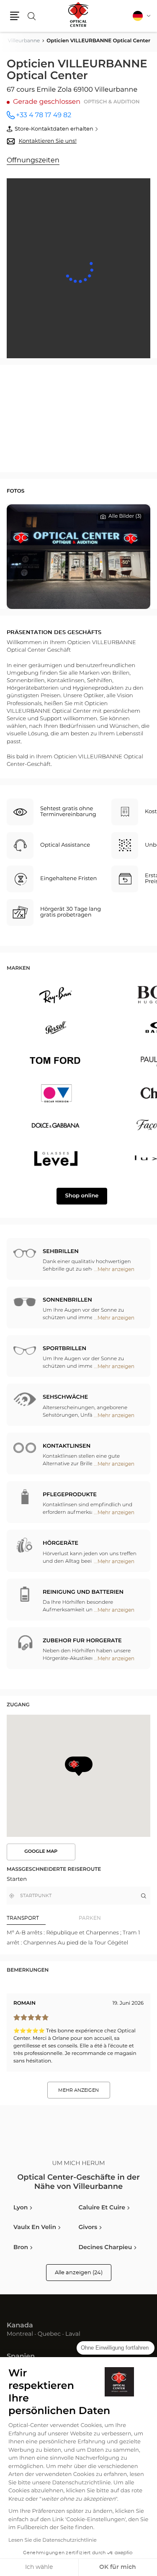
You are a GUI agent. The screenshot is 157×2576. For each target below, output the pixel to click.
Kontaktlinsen (67, 1446)
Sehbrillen (61, 1252)
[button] (15, 16)
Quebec (49, 2335)
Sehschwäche (65, 1397)
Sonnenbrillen (67, 1300)
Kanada (20, 2326)
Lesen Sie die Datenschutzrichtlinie (53, 2540)
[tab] (43, 1918)
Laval (73, 2335)
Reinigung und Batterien (83, 1592)
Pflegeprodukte (70, 1495)
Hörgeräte (60, 1543)
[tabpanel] (78, 1938)
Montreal (20, 2335)
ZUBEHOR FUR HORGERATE (82, 1641)
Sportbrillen (64, 1349)
